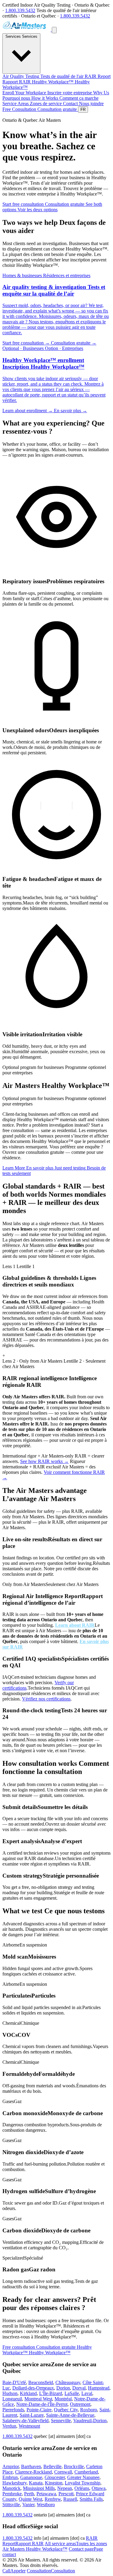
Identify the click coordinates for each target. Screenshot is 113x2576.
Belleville (52, 2466)
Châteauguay (68, 2382)
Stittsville (11, 2505)
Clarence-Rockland (33, 2472)
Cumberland (86, 2472)
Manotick (11, 2488)
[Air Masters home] (27, 30)
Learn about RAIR (75, 1625)
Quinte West (30, 2499)
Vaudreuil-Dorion (90, 2421)
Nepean (65, 2488)
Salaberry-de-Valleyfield (25, 2421)
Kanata (36, 2483)
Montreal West (38, 2399)
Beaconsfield (41, 2382)
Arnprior (11, 2466)
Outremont (80, 2404)
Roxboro (89, 2410)
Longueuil (12, 2399)
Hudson (10, 2393)
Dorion (63, 2388)
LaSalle (72, 2393)
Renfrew (53, 2499)
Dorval (79, 2388)
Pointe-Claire (39, 2410)
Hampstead (99, 2388)
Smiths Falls (91, 2499)
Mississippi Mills (39, 2488)
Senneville (61, 2421)
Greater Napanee (83, 2477)
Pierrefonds (13, 2410)
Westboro (46, 2505)
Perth (29, 2494)
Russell (70, 2499)
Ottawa (99, 2488)
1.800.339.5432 (20, 10)
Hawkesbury (14, 2483)
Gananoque (31, 2477)
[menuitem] (44, 76)
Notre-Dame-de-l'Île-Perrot (42, 2404)
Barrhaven (31, 2466)
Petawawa (46, 2494)
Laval (87, 2393)
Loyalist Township (83, 2483)
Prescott (66, 2494)
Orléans (82, 2488)
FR (83, 110)
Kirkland (28, 2393)
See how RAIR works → (44, 1461)
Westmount (29, 2426)
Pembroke (12, 2494)
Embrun (10, 2477)
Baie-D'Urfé (14, 2382)
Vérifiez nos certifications (46, 1699)
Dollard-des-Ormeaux (33, 2388)
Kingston (54, 2483)
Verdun (9, 2426)
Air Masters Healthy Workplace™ (35, 2549)
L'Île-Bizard (51, 2393)
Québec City (66, 2410)
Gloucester (55, 2477)
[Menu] (54, 30)
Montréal (63, 2399)
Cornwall (63, 2472)
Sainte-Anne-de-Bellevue (70, 2415)
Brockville (74, 2466)
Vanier (28, 2505)
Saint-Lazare (32, 2415)
